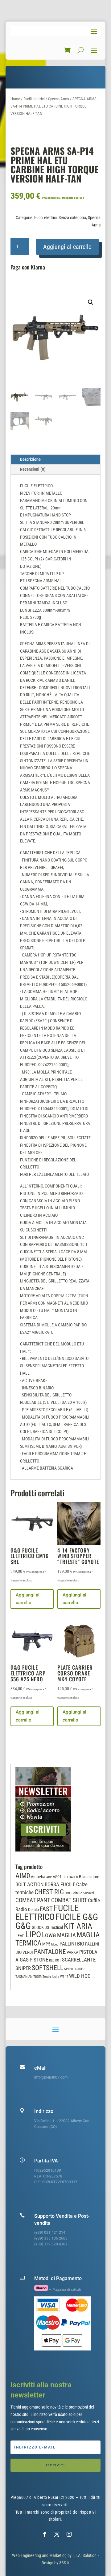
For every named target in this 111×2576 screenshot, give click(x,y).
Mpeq (55, 1944)
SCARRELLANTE (79, 1960)
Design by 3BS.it (55, 2563)
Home (15, 99)
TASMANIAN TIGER (29, 1977)
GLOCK (38, 1927)
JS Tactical (54, 1927)
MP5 (46, 1944)
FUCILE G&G (77, 1917)
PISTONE (39, 1960)
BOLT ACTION (30, 1885)
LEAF (20, 1936)
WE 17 (64, 1977)
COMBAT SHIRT (69, 1900)
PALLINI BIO (72, 1944)
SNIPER (23, 1968)
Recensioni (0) (33, 469)
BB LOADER (70, 1877)
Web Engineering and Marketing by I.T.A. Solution (54, 2555)
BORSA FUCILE (60, 1885)
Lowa (49, 1935)
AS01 (57, 1877)
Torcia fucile (51, 1977)
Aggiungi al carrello (67, 247)
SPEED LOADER (74, 1969)
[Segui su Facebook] (44, 2534)
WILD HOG (80, 1976)
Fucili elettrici (34, 99)
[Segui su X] (57, 2534)
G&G (23, 1926)
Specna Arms (59, 99)
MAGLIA (66, 1935)
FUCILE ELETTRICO (47, 1912)
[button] (91, 302)
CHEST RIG (49, 1892)
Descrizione (30, 459)
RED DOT (55, 1960)
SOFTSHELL (47, 1968)
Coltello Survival (83, 1893)
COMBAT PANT (33, 1900)
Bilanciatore (89, 1877)
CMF (68, 1893)
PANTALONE (50, 1952)
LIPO (33, 1934)
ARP (49, 1877)
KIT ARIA (78, 1926)
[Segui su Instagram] (69, 2534)
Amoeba (38, 1877)
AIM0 (23, 1876)
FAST (46, 1909)
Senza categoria (72, 218)
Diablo (33, 1910)
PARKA (72, 1952)
